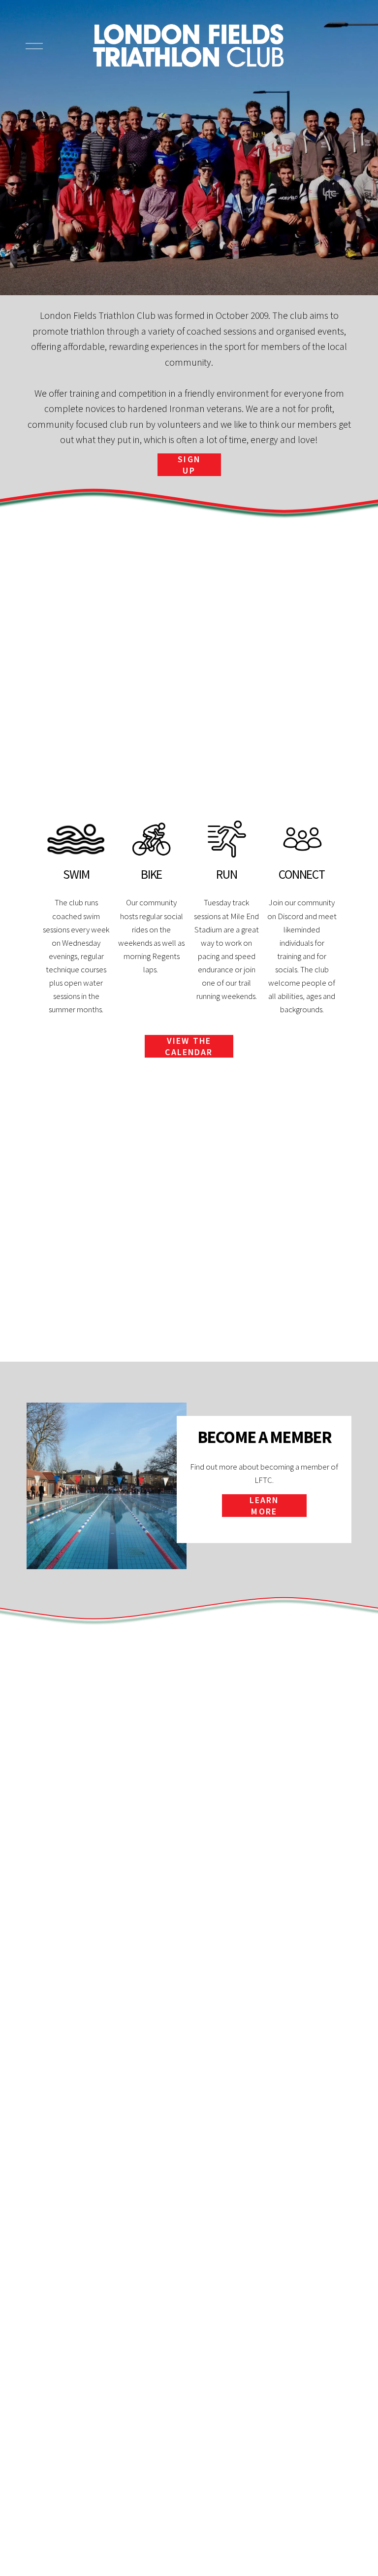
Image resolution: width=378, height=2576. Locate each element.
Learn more (264, 1506)
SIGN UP (189, 465)
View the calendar (189, 1046)
